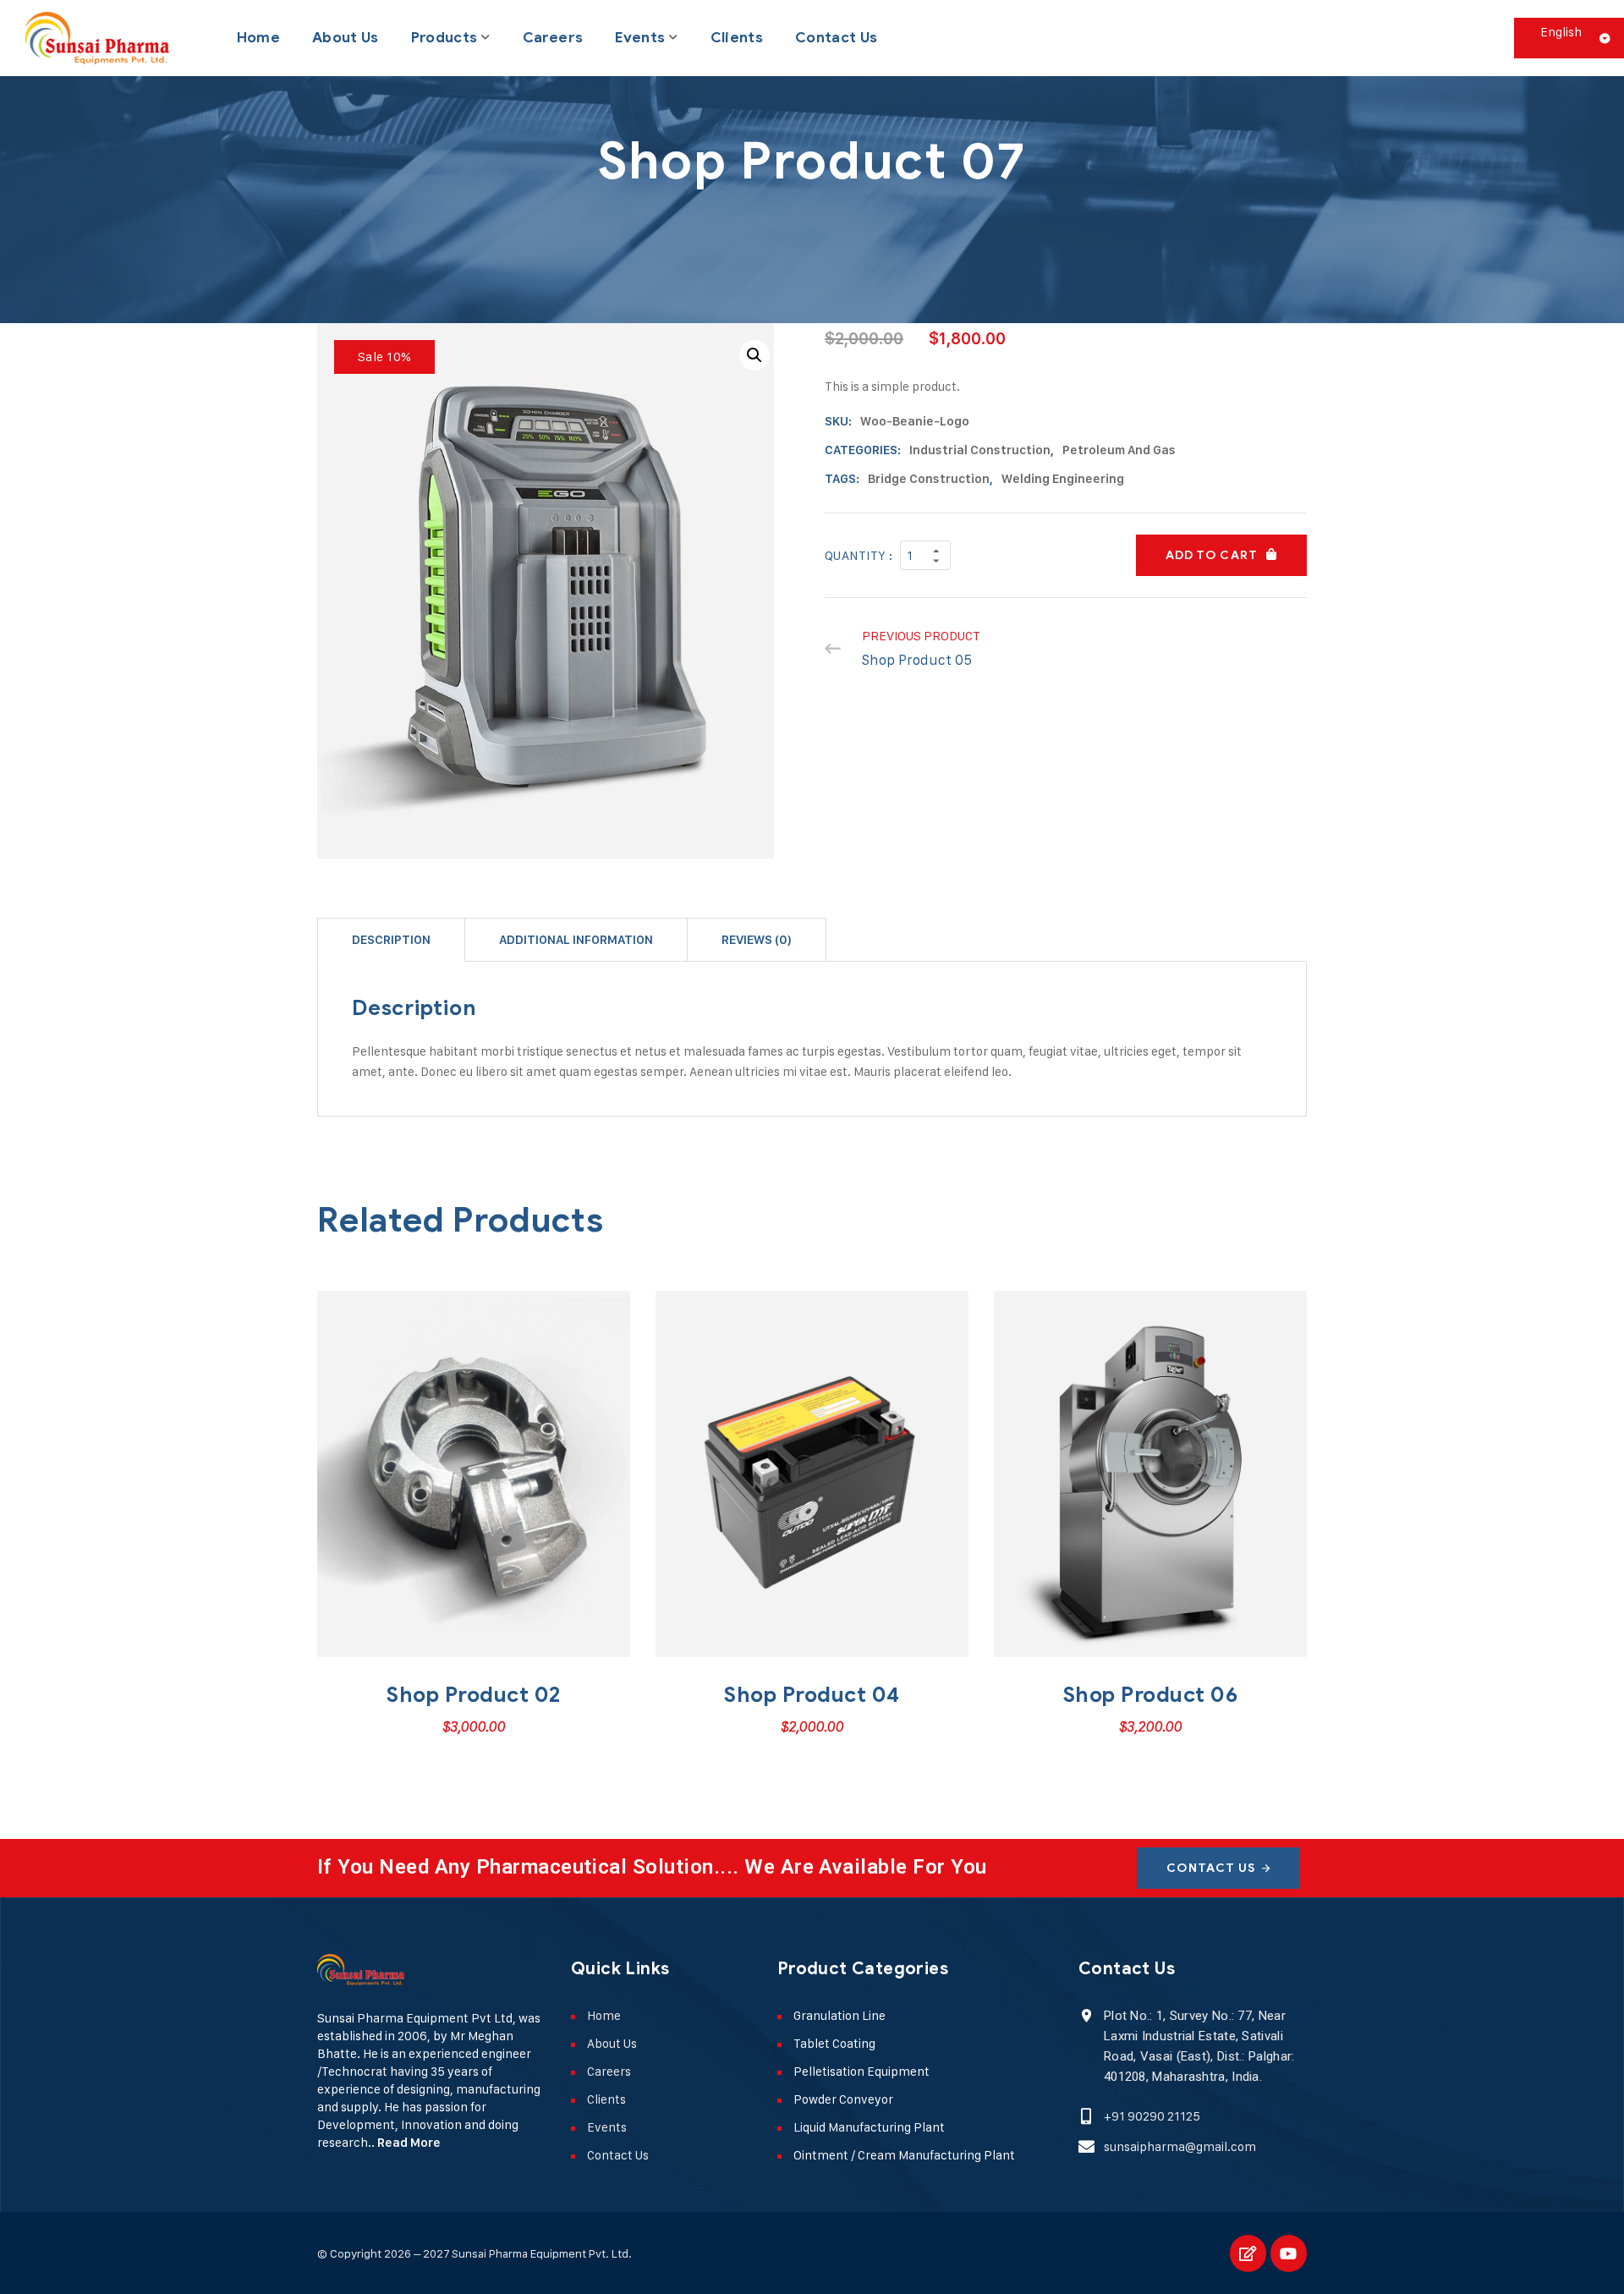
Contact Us (836, 38)
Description (391, 940)
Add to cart (1212, 555)
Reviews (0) (757, 940)
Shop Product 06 (1151, 1695)
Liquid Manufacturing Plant (869, 2127)
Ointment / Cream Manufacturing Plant (904, 2155)
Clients (737, 38)
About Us (346, 38)
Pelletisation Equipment (861, 2071)
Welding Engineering (1063, 479)
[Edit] (1248, 2253)
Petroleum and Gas (1119, 450)
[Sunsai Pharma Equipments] (97, 38)
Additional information (576, 940)
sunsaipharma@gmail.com (1180, 2146)
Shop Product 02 (474, 1695)
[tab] (391, 939)
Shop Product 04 (812, 1695)
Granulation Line (839, 2015)
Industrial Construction (980, 450)
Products (444, 38)
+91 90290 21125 (1152, 2116)
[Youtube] (1289, 2253)
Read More (409, 2143)
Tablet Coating (834, 2043)
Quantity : (859, 555)
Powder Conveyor (843, 2099)
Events (640, 38)
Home (258, 38)
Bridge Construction (929, 479)
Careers (553, 38)
